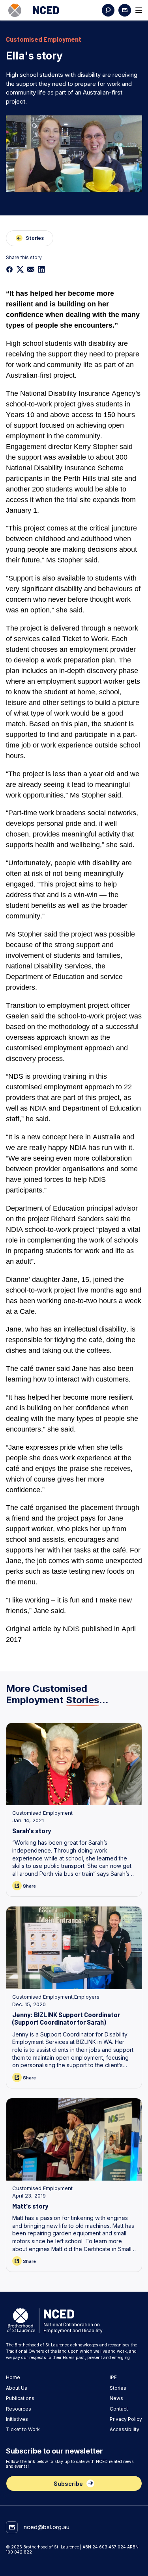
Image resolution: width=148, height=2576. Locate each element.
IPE (113, 2378)
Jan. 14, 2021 (28, 1820)
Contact (119, 2409)
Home (13, 2378)
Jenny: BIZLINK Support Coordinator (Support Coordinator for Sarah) (66, 2018)
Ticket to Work (23, 2429)
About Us (17, 2388)
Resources (19, 2409)
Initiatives (17, 2419)
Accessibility (125, 2429)
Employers (87, 1997)
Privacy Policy (126, 2419)
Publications (20, 2398)
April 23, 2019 (29, 2196)
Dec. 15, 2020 (29, 2004)
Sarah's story (32, 1830)
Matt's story (30, 2206)
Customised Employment (42, 1813)
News (116, 2398)
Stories (118, 2388)
